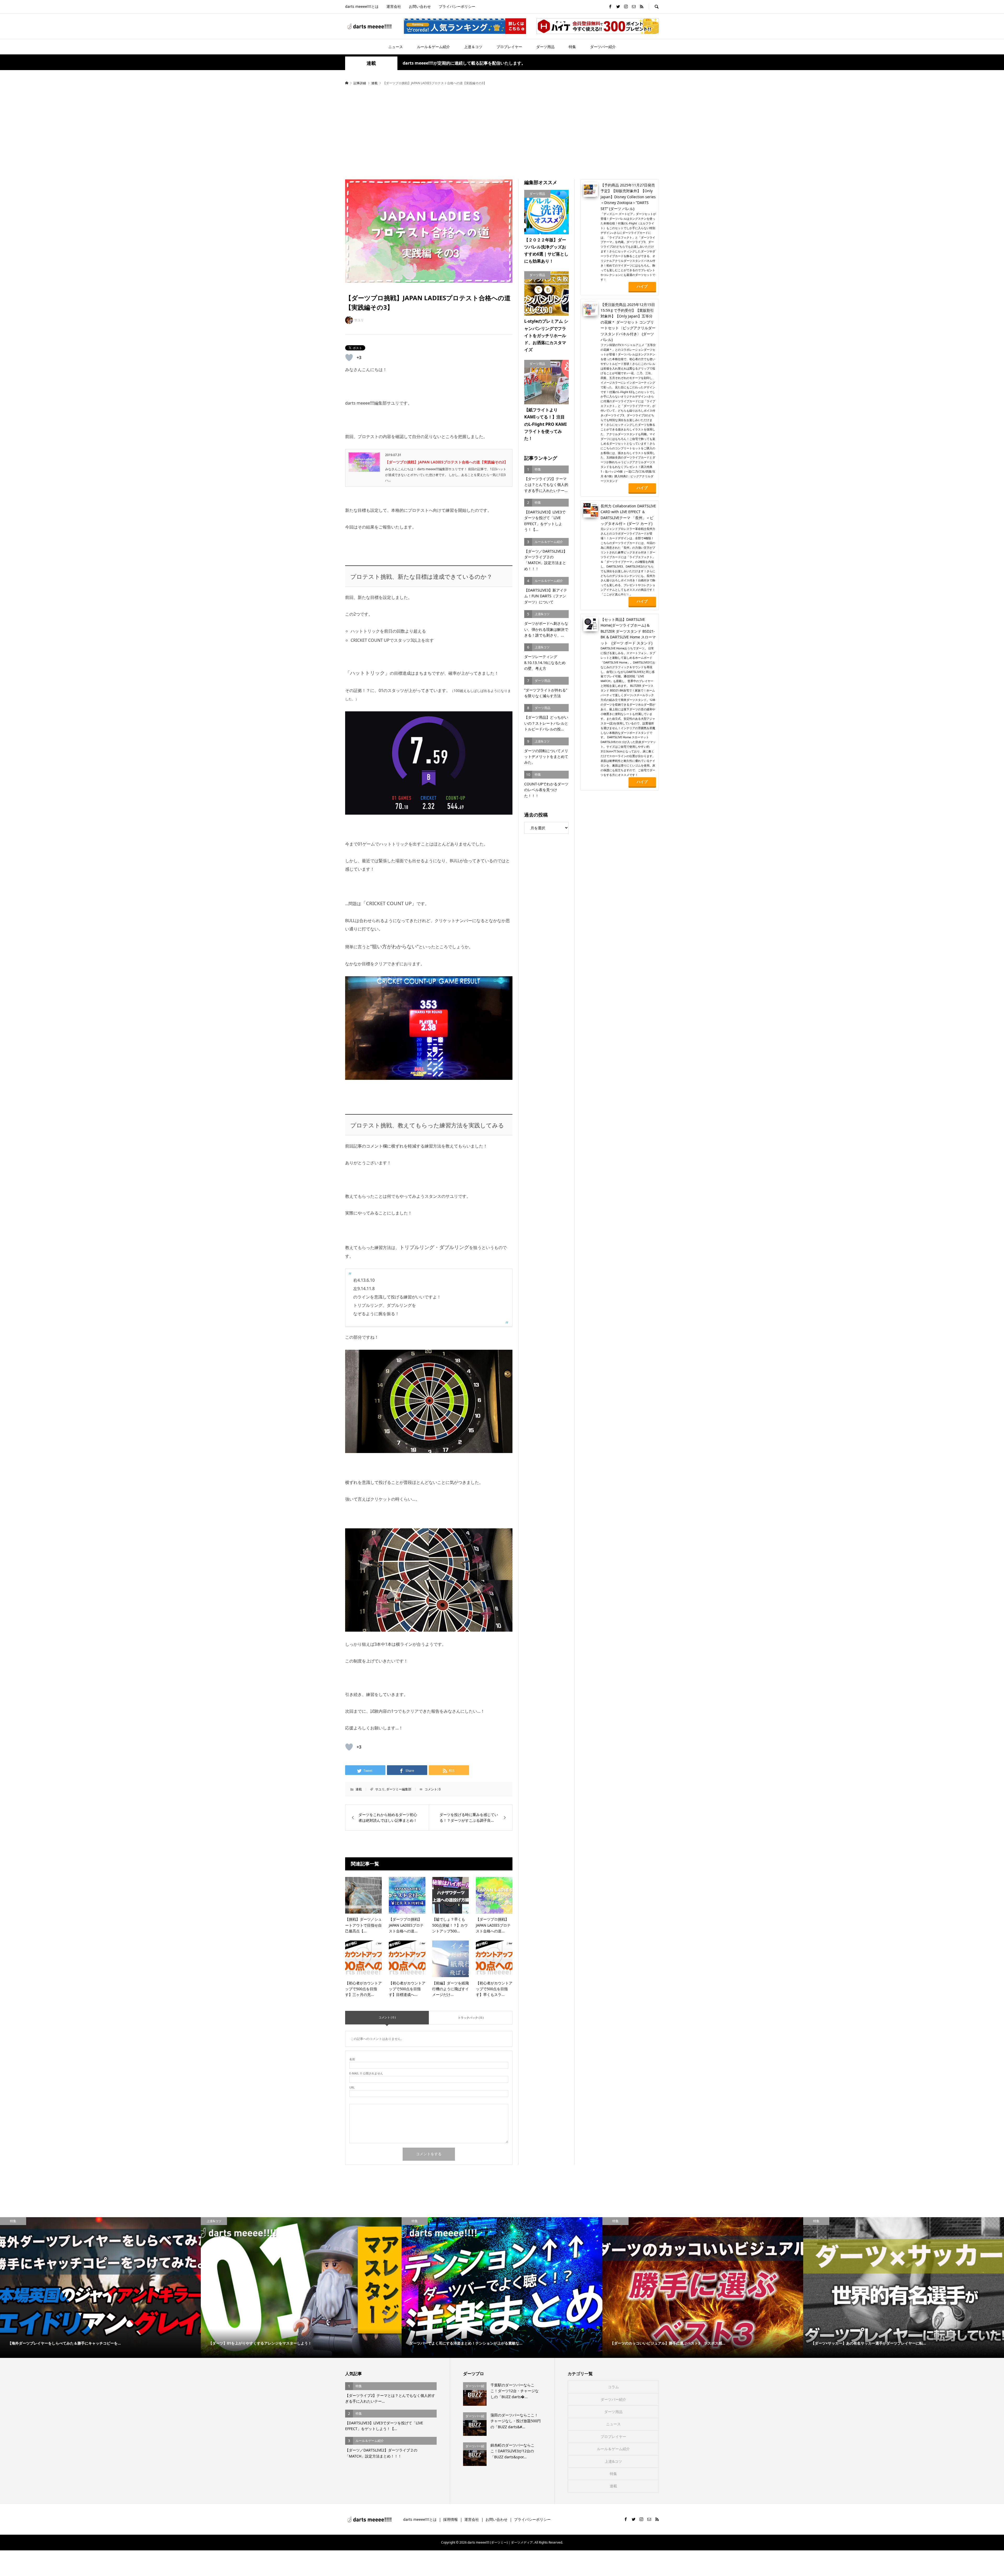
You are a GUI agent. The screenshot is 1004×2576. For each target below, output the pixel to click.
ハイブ (642, 286)
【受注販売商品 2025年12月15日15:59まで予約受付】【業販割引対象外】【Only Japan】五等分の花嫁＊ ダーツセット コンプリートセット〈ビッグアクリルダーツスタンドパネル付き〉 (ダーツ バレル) (628, 322)
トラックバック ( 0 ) (471, 2018)
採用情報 (450, 2519)
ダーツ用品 (545, 47)
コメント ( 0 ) (387, 2017)
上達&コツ (613, 2461)
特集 (572, 47)
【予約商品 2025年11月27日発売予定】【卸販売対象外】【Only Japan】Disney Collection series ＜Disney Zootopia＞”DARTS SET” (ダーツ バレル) (628, 197)
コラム (613, 2387)
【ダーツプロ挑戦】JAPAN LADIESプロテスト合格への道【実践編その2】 (446, 462)
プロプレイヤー (509, 47)
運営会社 (394, 6)
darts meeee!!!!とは (362, 6)
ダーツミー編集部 (399, 1789)
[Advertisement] (502, 133)
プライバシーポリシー (457, 6)
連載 (371, 63)
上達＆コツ (473, 47)
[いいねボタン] (349, 358)
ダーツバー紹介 (603, 47)
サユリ (380, 1789)
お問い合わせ (420, 6)
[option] (100, 2288)
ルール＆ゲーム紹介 (433, 47)
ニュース (396, 47)
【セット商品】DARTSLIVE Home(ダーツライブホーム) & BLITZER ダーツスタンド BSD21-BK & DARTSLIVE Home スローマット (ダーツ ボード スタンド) (628, 631)
